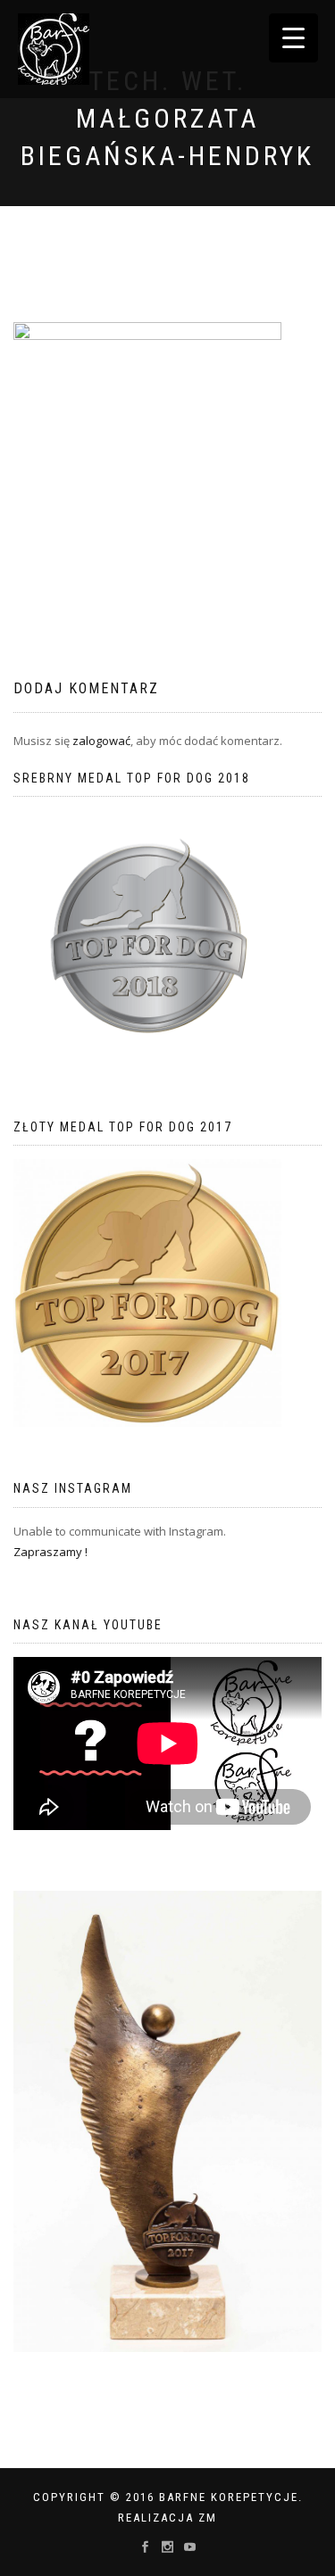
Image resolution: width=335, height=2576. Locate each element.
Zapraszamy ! (50, 1552)
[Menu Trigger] (293, 38)
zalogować (101, 741)
